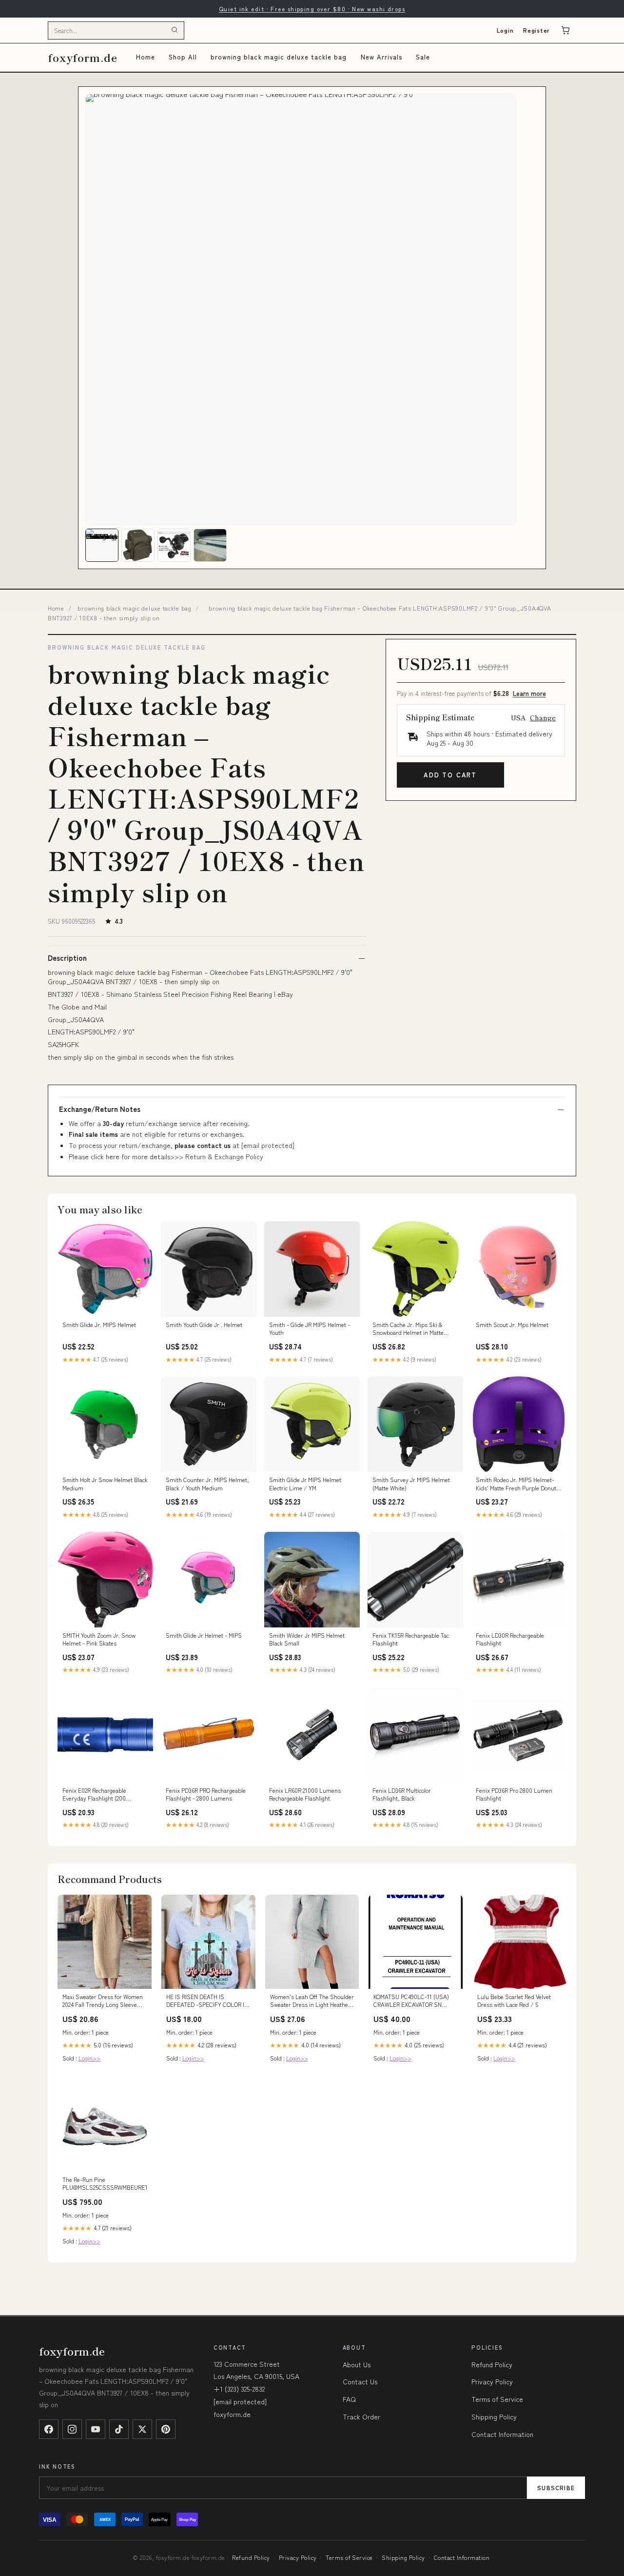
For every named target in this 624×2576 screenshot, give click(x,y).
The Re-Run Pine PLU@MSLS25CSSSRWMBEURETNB (105, 2183)
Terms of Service (497, 2399)
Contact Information (502, 2434)
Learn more (529, 693)
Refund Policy (492, 2364)
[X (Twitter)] (142, 2429)
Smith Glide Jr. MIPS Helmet (99, 1325)
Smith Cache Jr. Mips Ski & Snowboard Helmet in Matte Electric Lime (408, 1329)
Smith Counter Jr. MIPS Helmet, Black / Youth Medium (207, 1484)
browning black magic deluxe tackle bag (279, 57)
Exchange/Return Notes (100, 1109)
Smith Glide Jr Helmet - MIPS (204, 1635)
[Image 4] (210, 545)
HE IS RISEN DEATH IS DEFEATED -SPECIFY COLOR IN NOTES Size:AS (207, 2001)
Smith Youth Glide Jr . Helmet (204, 1325)
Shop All (183, 57)
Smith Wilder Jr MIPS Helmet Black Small (307, 1639)
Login (505, 30)
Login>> (89, 2058)
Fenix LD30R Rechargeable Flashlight (510, 1639)
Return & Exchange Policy (224, 1156)
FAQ (349, 2399)
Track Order (361, 2417)
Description (67, 958)
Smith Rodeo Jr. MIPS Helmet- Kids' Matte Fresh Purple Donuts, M (518, 1484)
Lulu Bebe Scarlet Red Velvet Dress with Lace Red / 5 (514, 2001)
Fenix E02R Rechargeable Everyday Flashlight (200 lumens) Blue (94, 1795)
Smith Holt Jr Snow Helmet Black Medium (105, 1484)
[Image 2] (138, 545)
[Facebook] (49, 2429)
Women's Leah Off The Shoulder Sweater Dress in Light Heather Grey (312, 2001)
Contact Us (360, 2381)
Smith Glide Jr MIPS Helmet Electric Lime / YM (305, 1484)
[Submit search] (175, 30)
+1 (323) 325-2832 (239, 2389)
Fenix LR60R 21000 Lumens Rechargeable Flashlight (305, 1794)
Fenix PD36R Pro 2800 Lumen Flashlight (514, 1794)
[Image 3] (174, 545)
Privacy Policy (492, 2381)
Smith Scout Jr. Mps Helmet (512, 1325)
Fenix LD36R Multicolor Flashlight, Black (402, 1794)
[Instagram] (72, 2429)
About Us (357, 2364)
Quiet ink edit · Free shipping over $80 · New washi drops (312, 9)
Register (536, 30)
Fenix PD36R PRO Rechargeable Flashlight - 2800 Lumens (206, 1794)
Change (543, 717)
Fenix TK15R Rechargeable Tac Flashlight (411, 1639)
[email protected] (268, 1145)
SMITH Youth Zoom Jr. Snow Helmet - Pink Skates (99, 1639)
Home (146, 57)
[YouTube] (96, 2429)
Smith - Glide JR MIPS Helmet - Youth (310, 1328)
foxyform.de (83, 57)
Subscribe (556, 2487)
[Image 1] (102, 545)
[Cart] (565, 30)
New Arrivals (381, 57)
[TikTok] (119, 2429)
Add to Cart (450, 775)
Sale (423, 57)
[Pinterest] (166, 2429)
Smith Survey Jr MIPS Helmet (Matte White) (411, 1484)
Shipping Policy (494, 2417)
